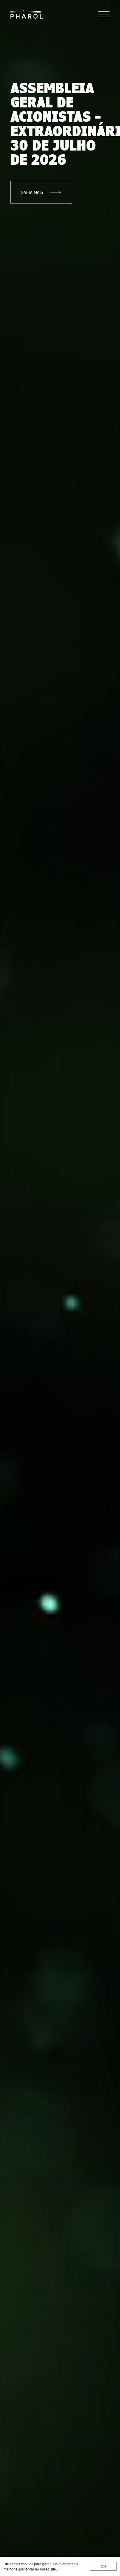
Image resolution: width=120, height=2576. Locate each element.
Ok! (103, 2566)
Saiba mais (32, 192)
